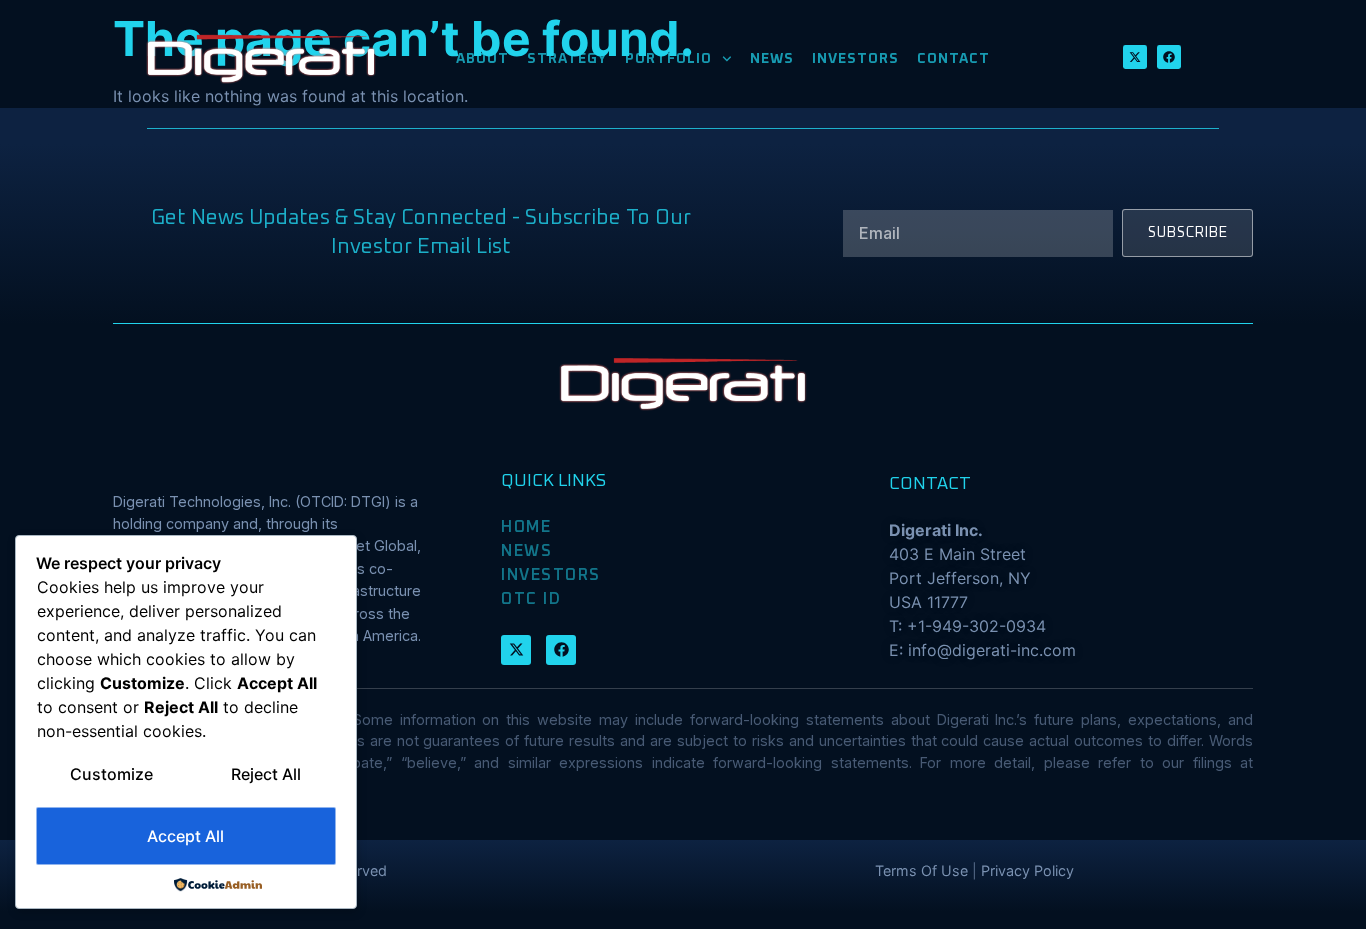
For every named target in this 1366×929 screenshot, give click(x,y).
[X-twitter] (1135, 57)
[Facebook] (1169, 57)
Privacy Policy (1027, 870)
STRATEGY (567, 59)
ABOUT (482, 59)
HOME (526, 527)
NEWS (772, 59)
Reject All (266, 774)
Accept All (185, 836)
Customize (111, 774)
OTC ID (531, 599)
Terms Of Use (921, 870)
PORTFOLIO (668, 59)
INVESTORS (855, 59)
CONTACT (953, 59)
